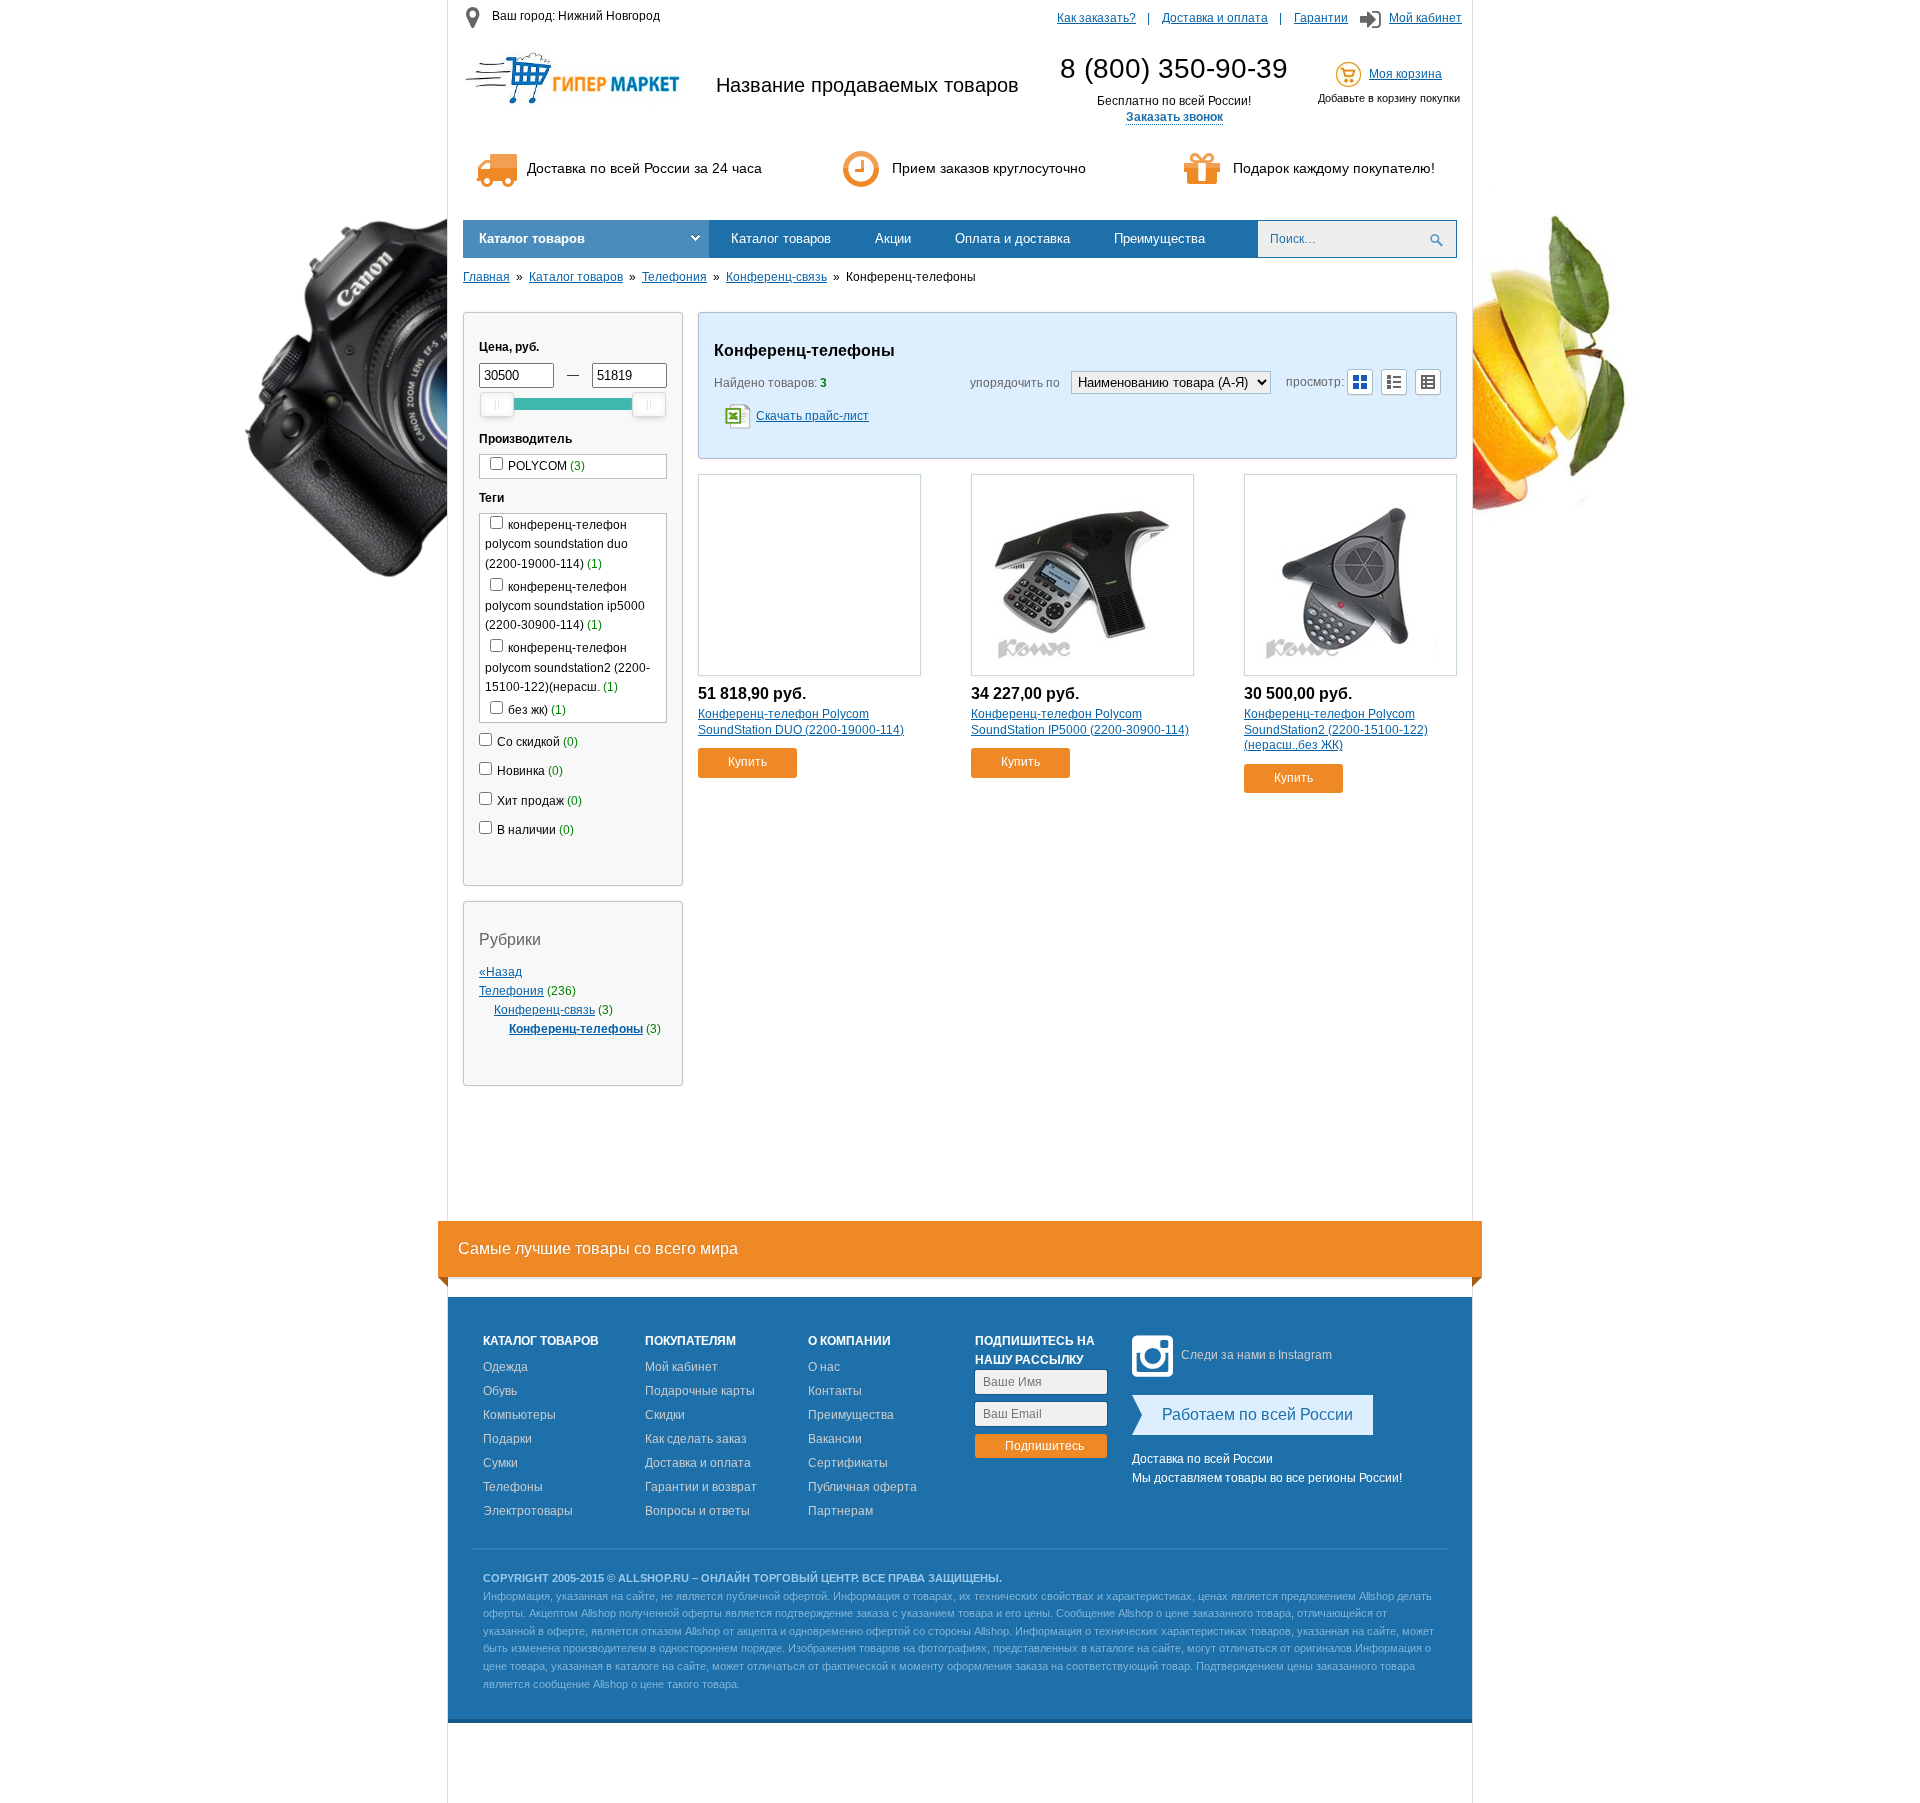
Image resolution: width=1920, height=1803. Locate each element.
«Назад (500, 972)
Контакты (835, 1391)
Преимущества (1159, 238)
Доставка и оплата (1215, 18)
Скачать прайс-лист (812, 416)
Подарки (507, 1439)
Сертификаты (848, 1463)
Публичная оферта (862, 1487)
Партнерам (840, 1511)
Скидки (665, 1415)
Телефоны (513, 1487)
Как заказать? (1096, 18)
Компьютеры (519, 1415)
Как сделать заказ (696, 1439)
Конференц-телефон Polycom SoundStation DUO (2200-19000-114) (801, 722)
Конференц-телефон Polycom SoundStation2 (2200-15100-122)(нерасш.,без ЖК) (1336, 729)
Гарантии (1321, 18)
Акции (893, 238)
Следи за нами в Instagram (1256, 1355)
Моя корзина (1405, 74)
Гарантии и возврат (701, 1487)
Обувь (500, 1391)
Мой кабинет (1425, 18)
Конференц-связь (776, 277)
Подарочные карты (700, 1391)
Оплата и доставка (1012, 238)
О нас (824, 1367)
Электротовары (528, 1511)
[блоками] (1360, 382)
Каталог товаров (532, 238)
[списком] (1394, 382)
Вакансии (835, 1439)
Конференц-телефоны (576, 1029)
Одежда (505, 1367)
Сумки (500, 1463)
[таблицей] (1428, 382)
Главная (486, 277)
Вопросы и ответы (697, 1511)
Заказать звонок (1174, 117)
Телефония (674, 277)
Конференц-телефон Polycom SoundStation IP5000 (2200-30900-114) (1080, 722)
